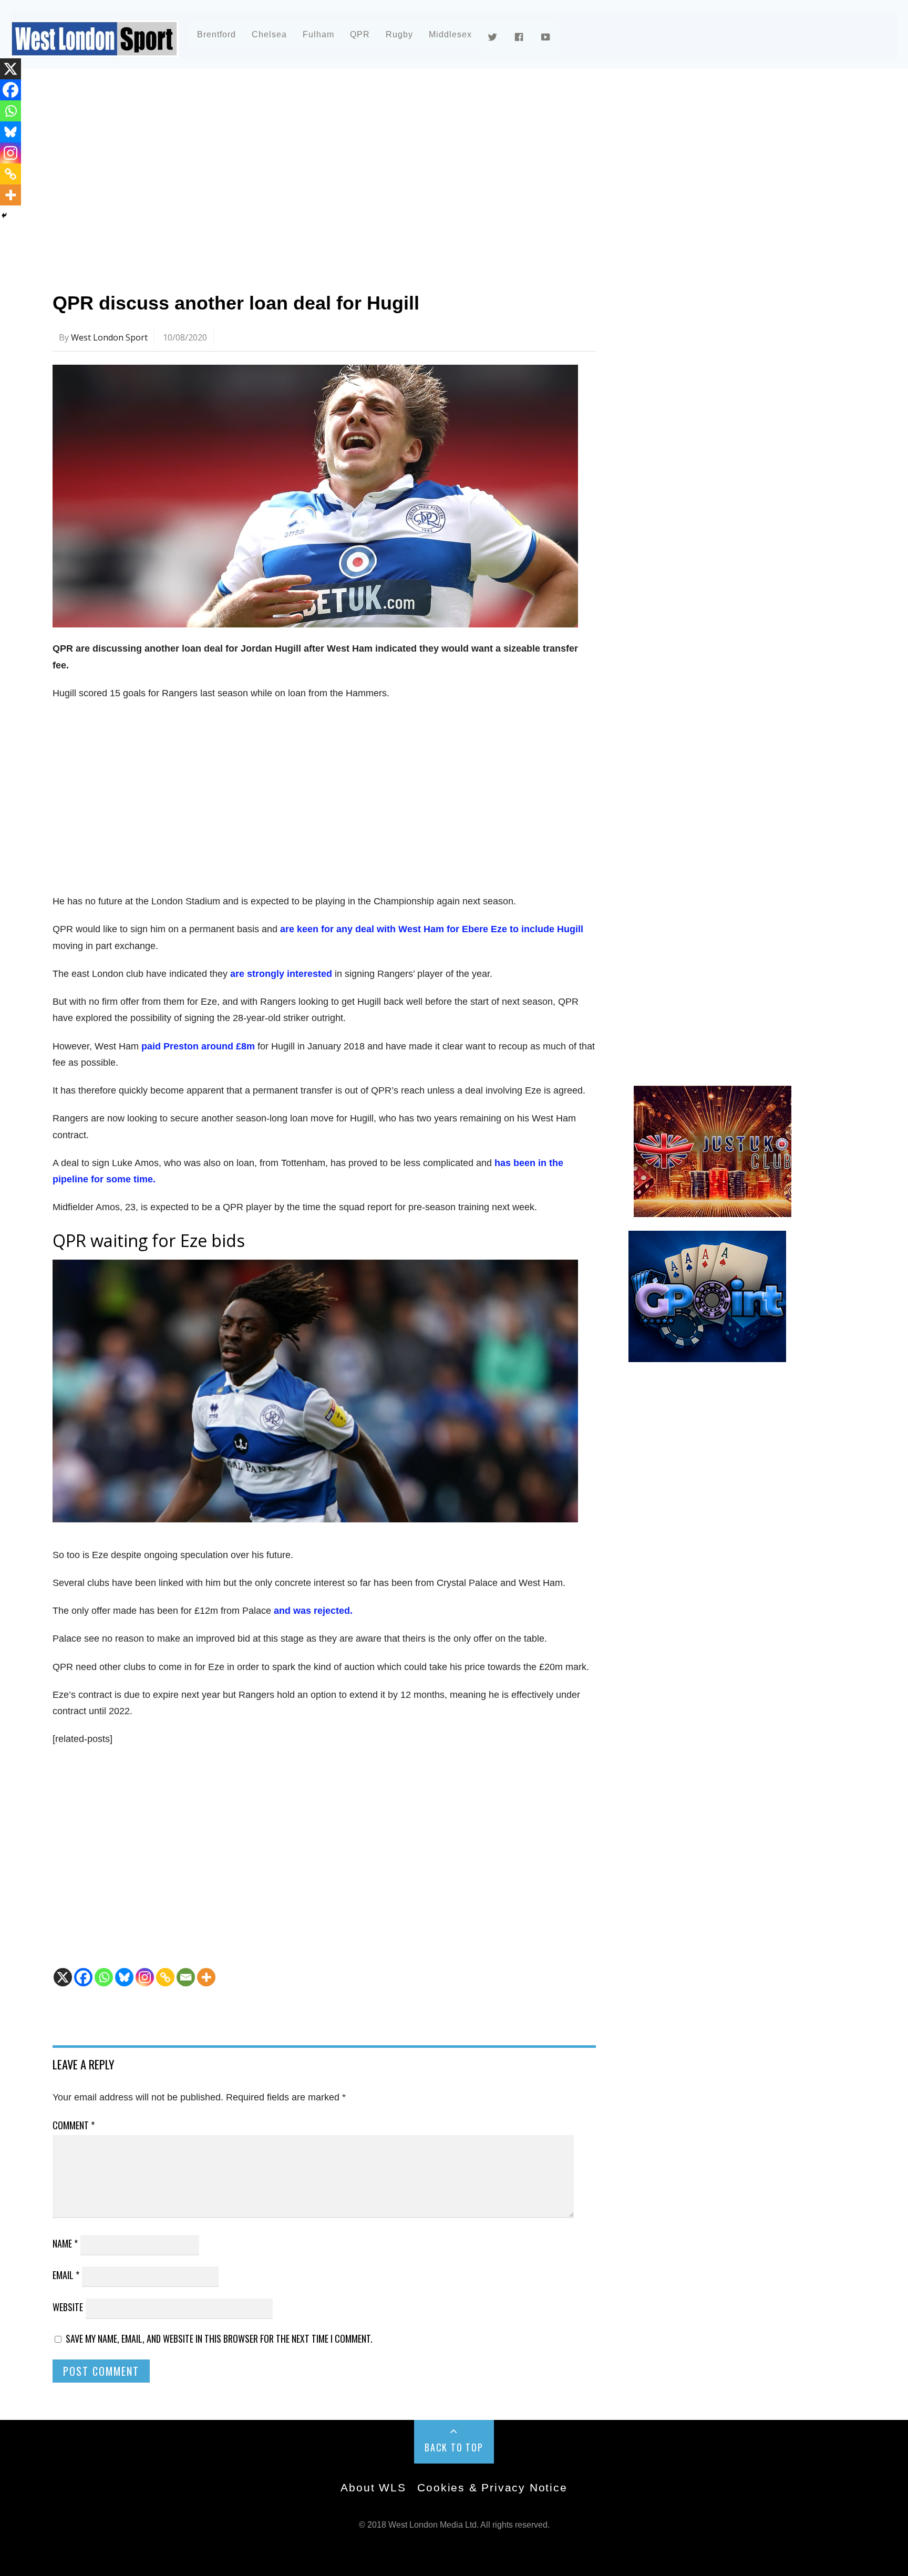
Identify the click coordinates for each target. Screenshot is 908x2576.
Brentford (216, 34)
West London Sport (109, 337)
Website (68, 2307)
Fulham (318, 34)
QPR (360, 34)
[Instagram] (145, 1977)
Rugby (399, 34)
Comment (74, 2125)
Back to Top (454, 2447)
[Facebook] (83, 1977)
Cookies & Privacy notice (492, 2487)
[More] (206, 1977)
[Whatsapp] (104, 1977)
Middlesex (450, 34)
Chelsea (269, 34)
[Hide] (4, 215)
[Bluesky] (124, 1977)
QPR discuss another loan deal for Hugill (236, 303)
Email (66, 2275)
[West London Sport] (95, 49)
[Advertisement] (368, 170)
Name (65, 2243)
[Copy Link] (165, 1977)
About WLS (373, 2487)
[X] (63, 1977)
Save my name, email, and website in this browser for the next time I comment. (219, 2338)
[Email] (186, 1977)
